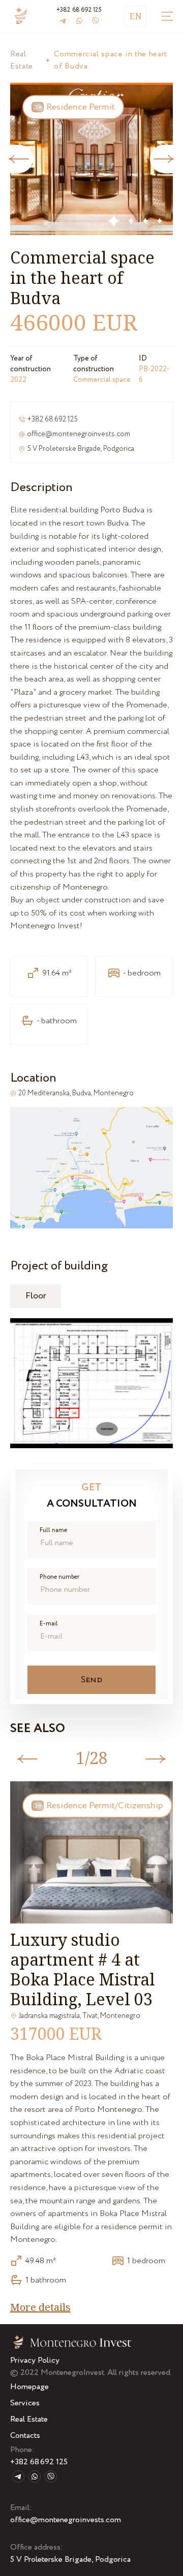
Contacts (25, 2436)
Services (25, 2403)
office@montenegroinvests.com (79, 434)
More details (40, 2307)
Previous (17, 159)
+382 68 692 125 (79, 10)
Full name (53, 1530)
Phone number (59, 1577)
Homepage (29, 2387)
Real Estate (22, 60)
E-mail (49, 1624)
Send (91, 1680)
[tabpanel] (91, 159)
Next (166, 159)
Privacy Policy (35, 2360)
